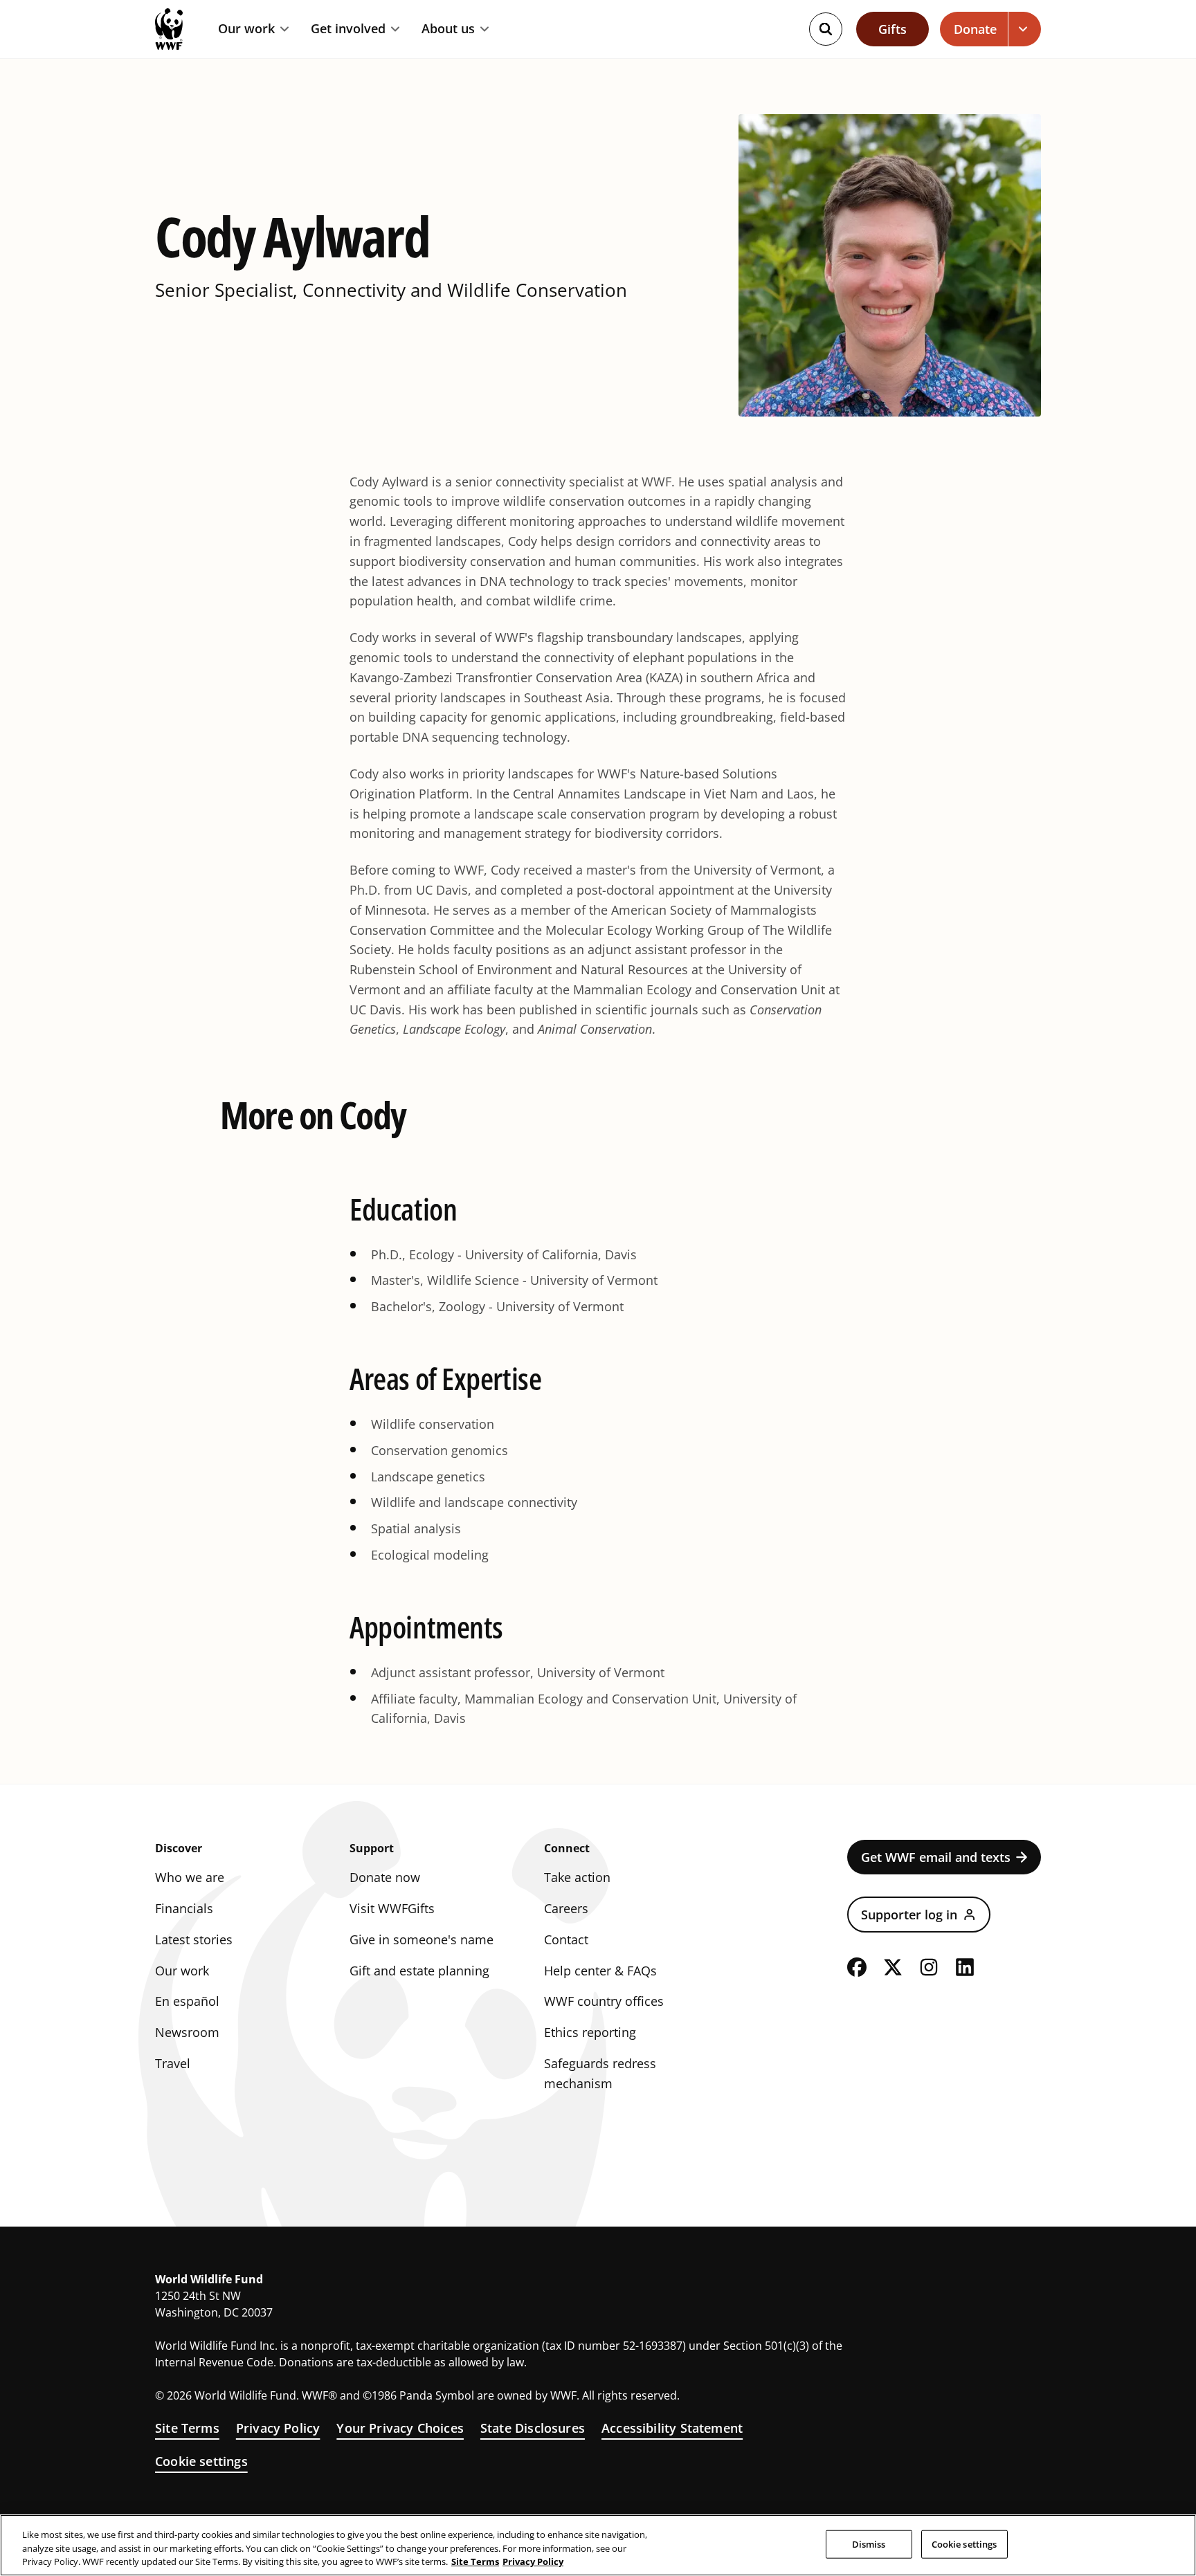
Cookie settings (201, 2461)
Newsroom (187, 2032)
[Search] (826, 29)
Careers (566, 1908)
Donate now (385, 1877)
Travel (173, 2063)
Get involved (348, 29)
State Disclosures (533, 2428)
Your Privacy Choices (400, 2428)
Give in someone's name (422, 1939)
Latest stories (194, 1939)
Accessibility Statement (672, 2428)
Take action (577, 1877)
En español (187, 2001)
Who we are (190, 1877)
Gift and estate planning (419, 1971)
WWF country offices (604, 2001)
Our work (246, 29)
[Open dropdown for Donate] (1025, 29)
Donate (975, 29)
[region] (598, 2545)
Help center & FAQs (600, 1971)
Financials (184, 1908)
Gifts (893, 29)
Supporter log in (909, 1915)
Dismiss (869, 2543)
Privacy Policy (278, 2428)
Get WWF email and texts (936, 1857)
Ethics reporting (590, 2032)
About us (448, 29)
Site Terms (187, 2428)
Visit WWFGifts (392, 1908)
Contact (566, 1939)
